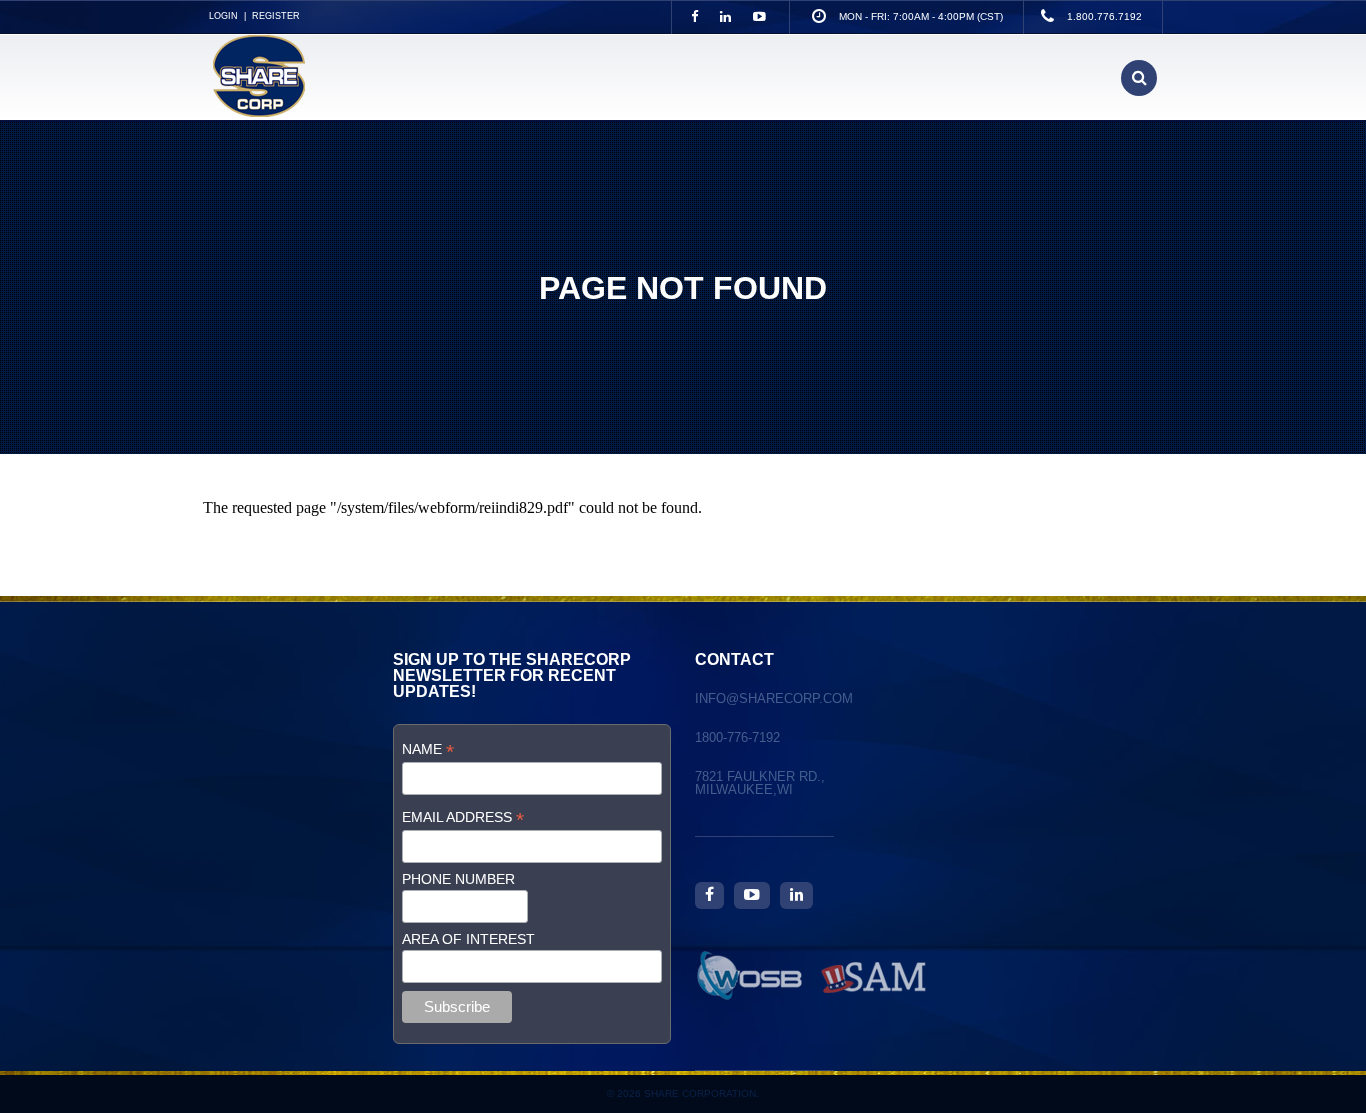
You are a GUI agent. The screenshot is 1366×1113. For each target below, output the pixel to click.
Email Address (463, 817)
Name (428, 749)
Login (223, 16)
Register (276, 16)
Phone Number (458, 879)
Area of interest (468, 939)
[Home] (254, 111)
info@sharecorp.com (774, 698)
